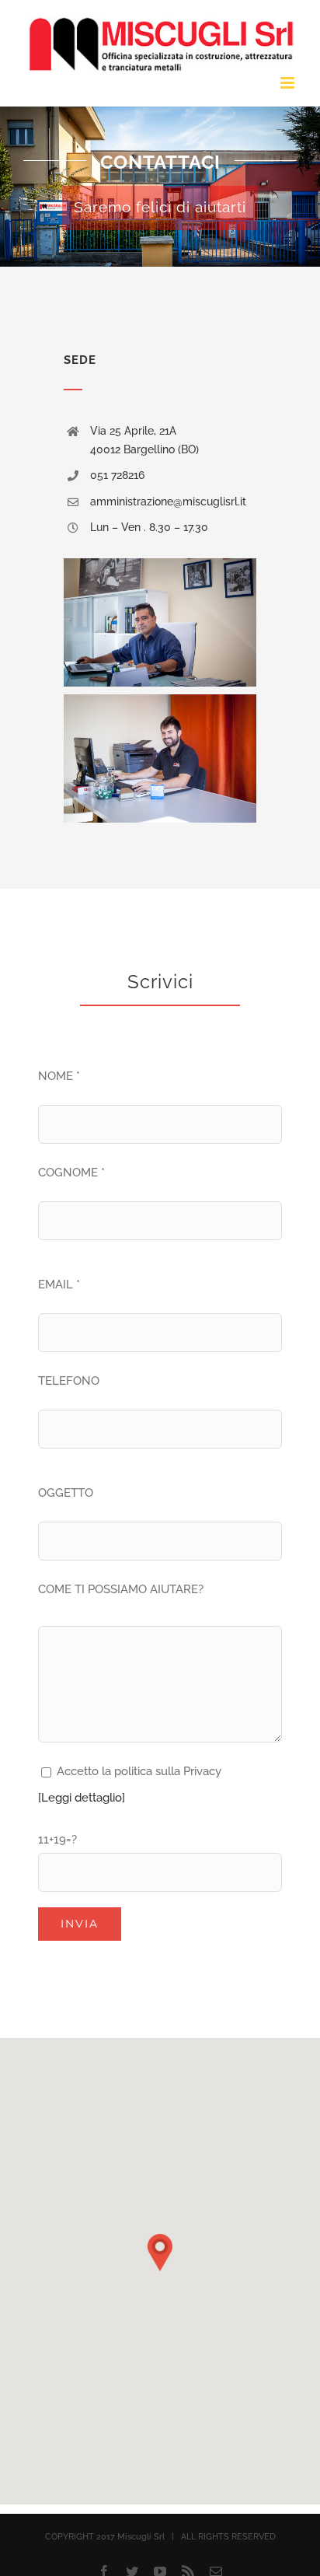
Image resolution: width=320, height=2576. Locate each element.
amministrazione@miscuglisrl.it (168, 502)
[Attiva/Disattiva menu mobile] (289, 83)
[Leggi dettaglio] (82, 1798)
